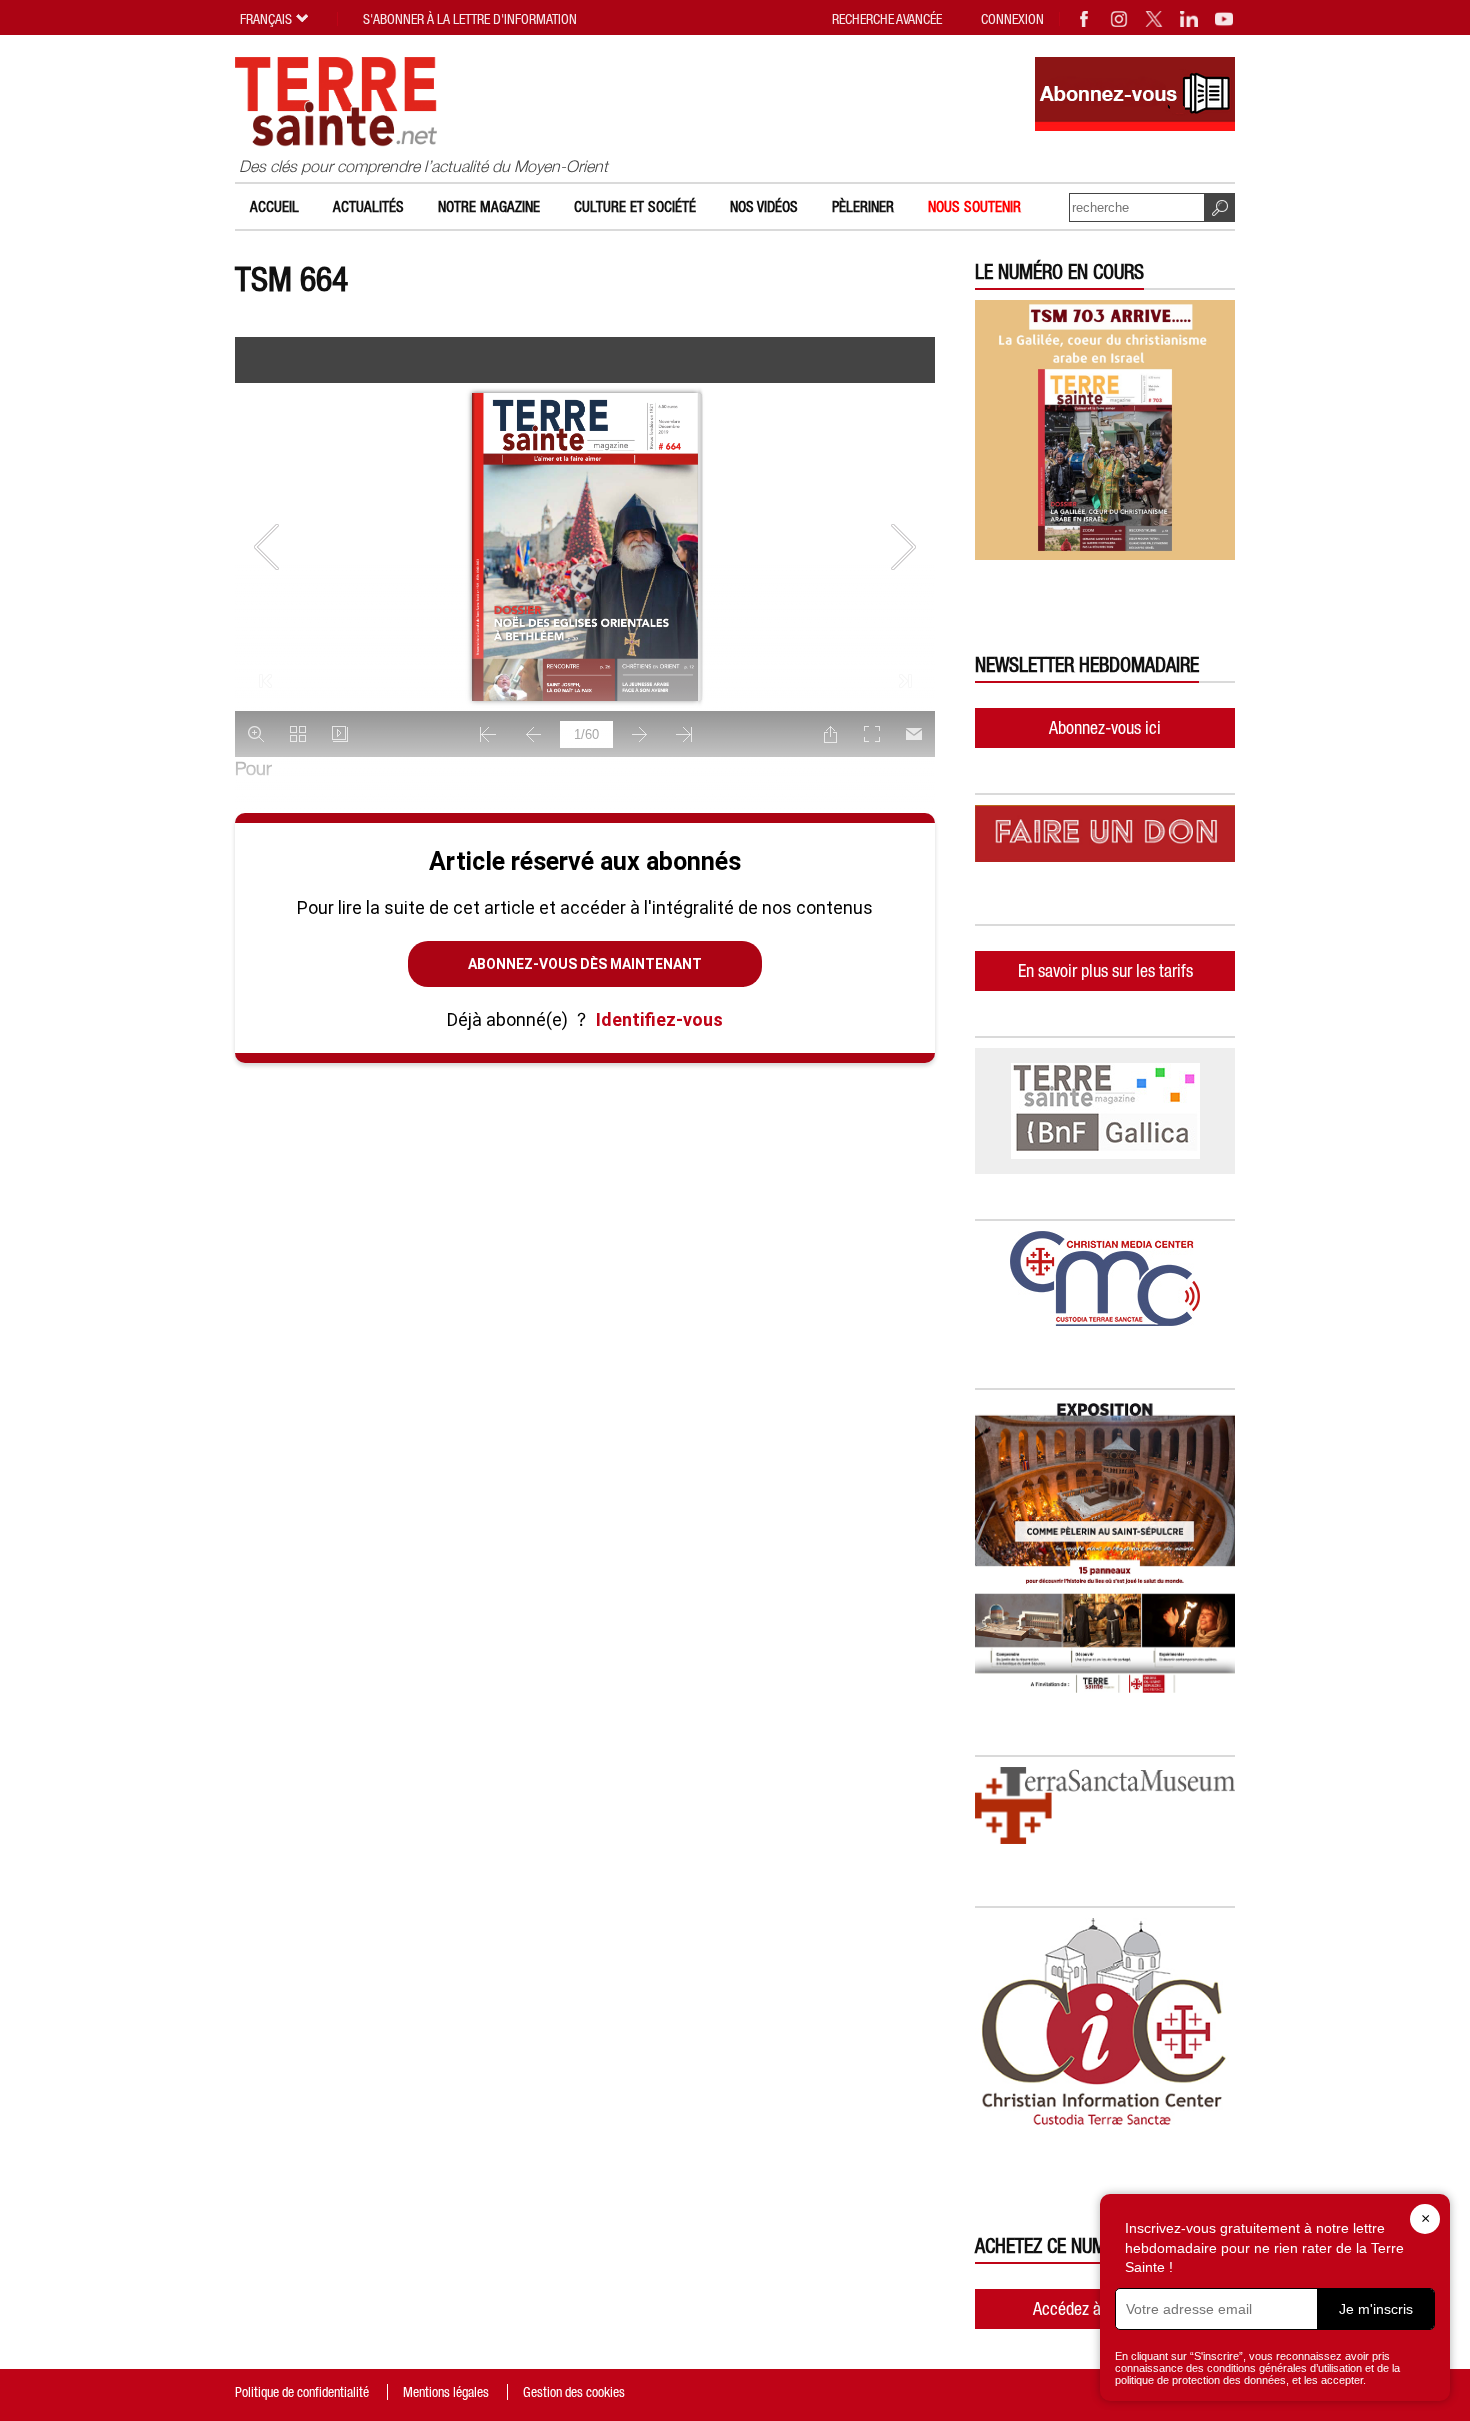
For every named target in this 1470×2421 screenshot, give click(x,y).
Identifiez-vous (659, 1019)
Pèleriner (863, 206)
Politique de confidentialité (302, 2392)
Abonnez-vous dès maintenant (585, 964)
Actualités (368, 206)
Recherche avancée (887, 19)
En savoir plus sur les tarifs (1105, 970)
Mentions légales (446, 2392)
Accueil (274, 206)
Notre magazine (489, 206)
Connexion (1012, 19)
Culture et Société (635, 206)
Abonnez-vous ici (1105, 727)
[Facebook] (1085, 19)
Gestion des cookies (574, 2392)
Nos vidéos (764, 206)
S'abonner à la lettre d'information (470, 19)
